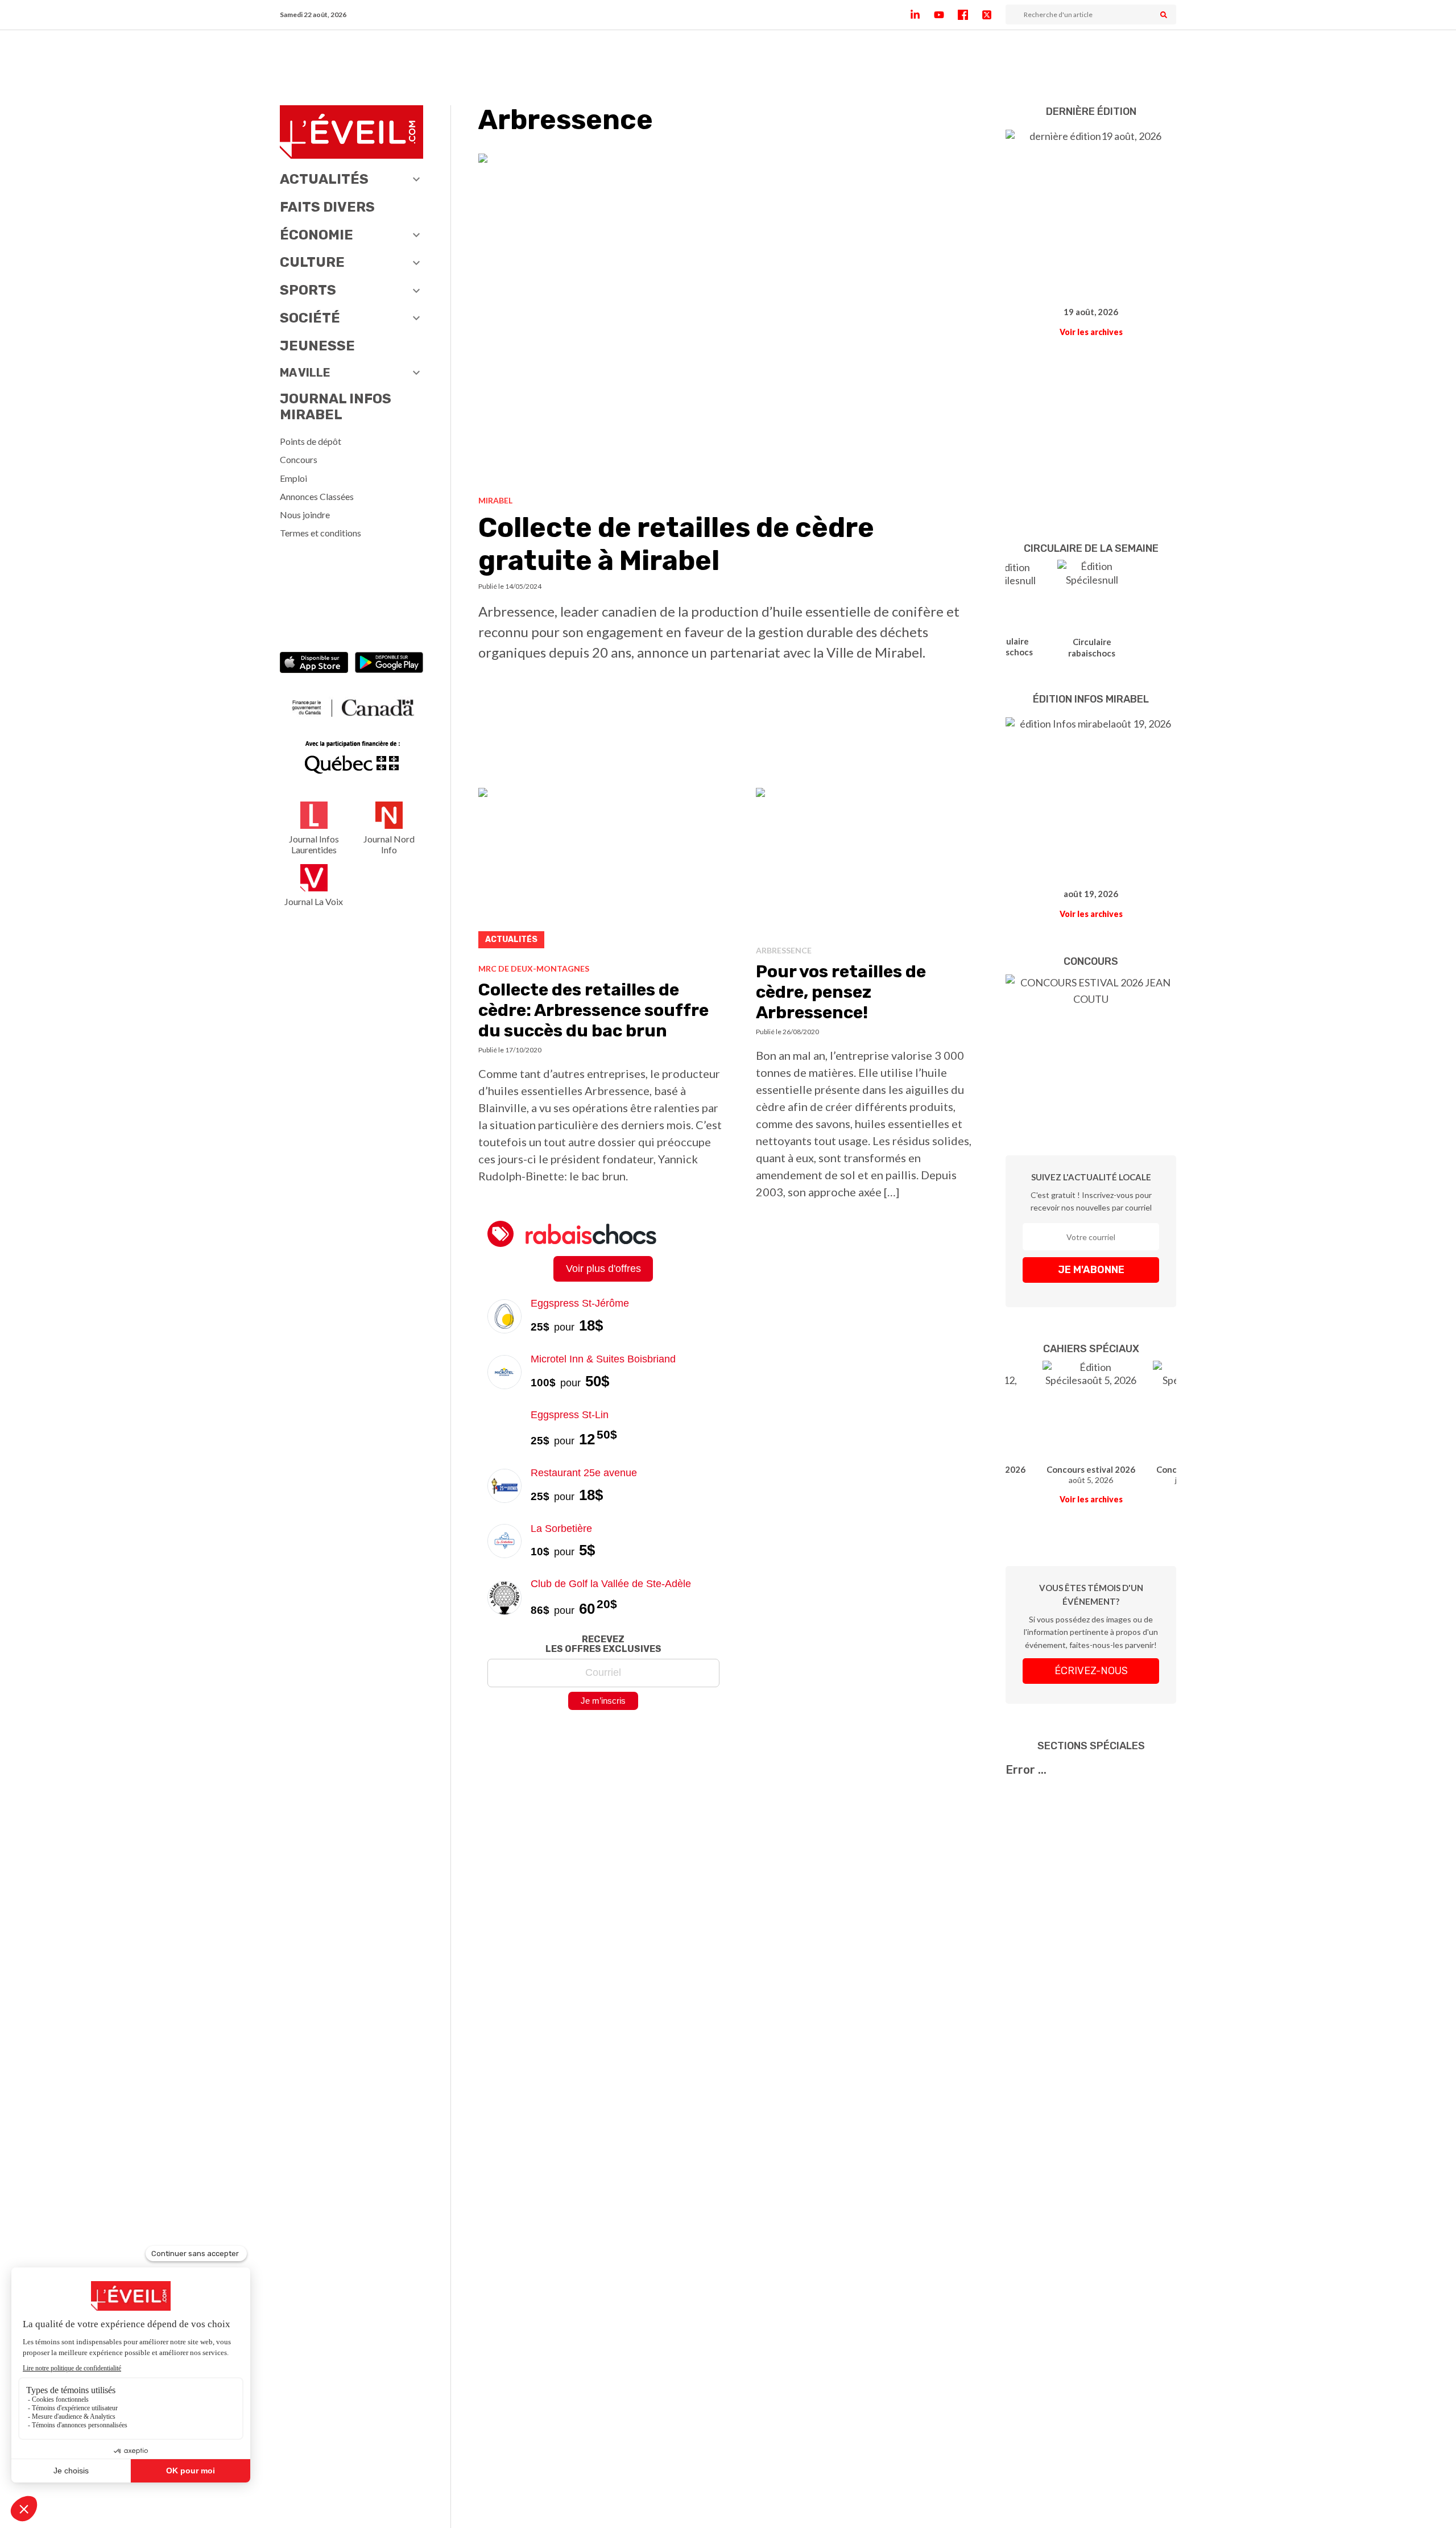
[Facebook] (970, 15)
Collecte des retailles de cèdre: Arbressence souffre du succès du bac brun (593, 1010)
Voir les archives (1091, 332)
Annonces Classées (317, 496)
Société (310, 318)
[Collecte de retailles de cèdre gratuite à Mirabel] (728, 320)
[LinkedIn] (922, 15)
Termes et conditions (320, 533)
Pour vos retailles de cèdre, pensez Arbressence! (841, 992)
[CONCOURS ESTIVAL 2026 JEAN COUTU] (1091, 1048)
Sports (308, 290)
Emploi (293, 478)
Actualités (324, 179)
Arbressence (784, 950)
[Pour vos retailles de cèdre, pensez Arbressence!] (867, 862)
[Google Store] (389, 664)
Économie (317, 235)
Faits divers (327, 207)
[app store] (314, 664)
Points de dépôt (311, 441)
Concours (299, 459)
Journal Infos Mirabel (336, 407)
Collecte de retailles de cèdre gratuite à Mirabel (676, 544)
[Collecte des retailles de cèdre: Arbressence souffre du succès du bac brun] (603, 871)
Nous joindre (305, 515)
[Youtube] (946, 15)
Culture (312, 262)
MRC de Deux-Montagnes (534, 968)
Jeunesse (317, 346)
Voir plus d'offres (603, 1269)
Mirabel (495, 500)
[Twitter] (994, 15)
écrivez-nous (1091, 1671)
